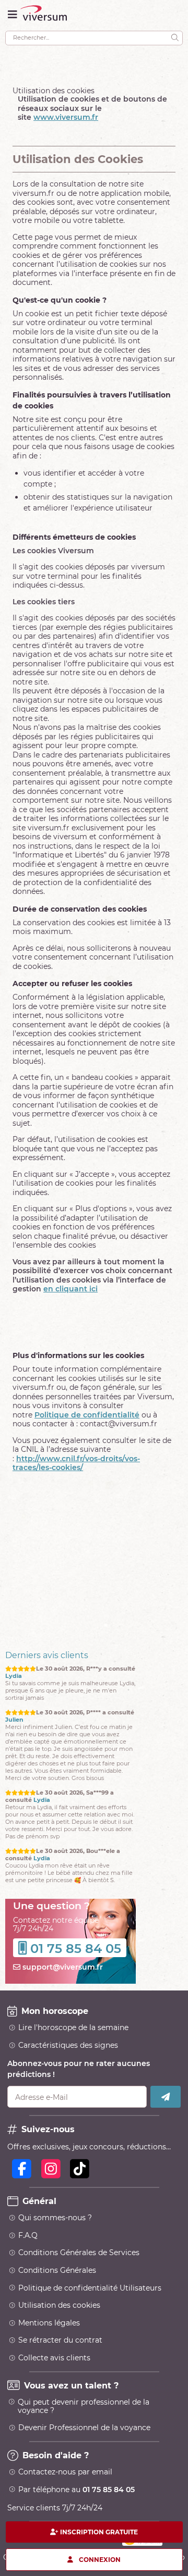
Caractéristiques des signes (68, 2082)
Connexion (100, 2559)
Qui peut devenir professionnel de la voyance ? (84, 2443)
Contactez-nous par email (65, 2508)
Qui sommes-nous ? (55, 2254)
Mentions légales (49, 2359)
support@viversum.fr (62, 2003)
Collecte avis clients (54, 2394)
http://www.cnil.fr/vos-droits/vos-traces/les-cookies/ (76, 1463)
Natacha (46, 1858)
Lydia (42, 1756)
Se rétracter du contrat (60, 2376)
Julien (14, 1676)
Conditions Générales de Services (79, 2289)
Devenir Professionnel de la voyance (84, 2464)
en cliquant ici (70, 1289)
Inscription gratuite (99, 2532)
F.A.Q (28, 2272)
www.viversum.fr (66, 117)
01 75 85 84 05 (76, 1985)
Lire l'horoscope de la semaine (73, 2064)
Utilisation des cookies (59, 2342)
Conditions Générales (57, 2307)
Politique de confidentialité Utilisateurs (90, 2324)
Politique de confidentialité (87, 1415)
